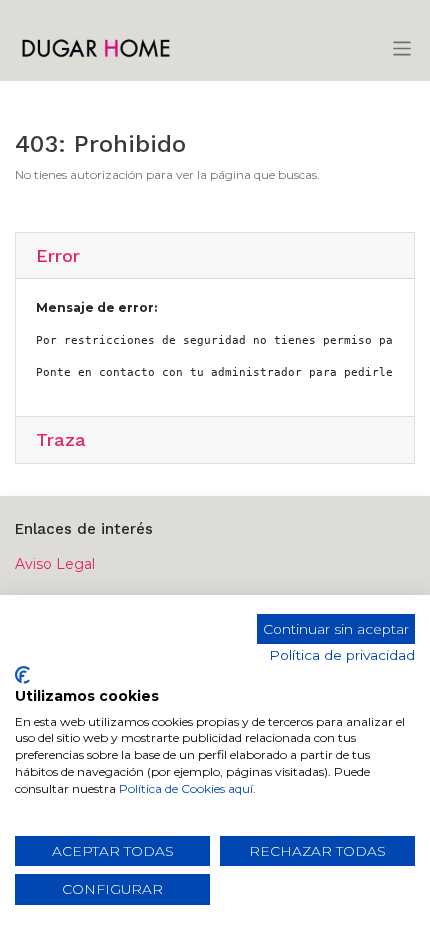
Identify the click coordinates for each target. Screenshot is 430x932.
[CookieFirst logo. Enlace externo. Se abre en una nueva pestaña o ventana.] (22, 675)
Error (58, 255)
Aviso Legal (55, 564)
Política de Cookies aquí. (187, 788)
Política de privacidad (342, 655)
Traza (61, 439)
